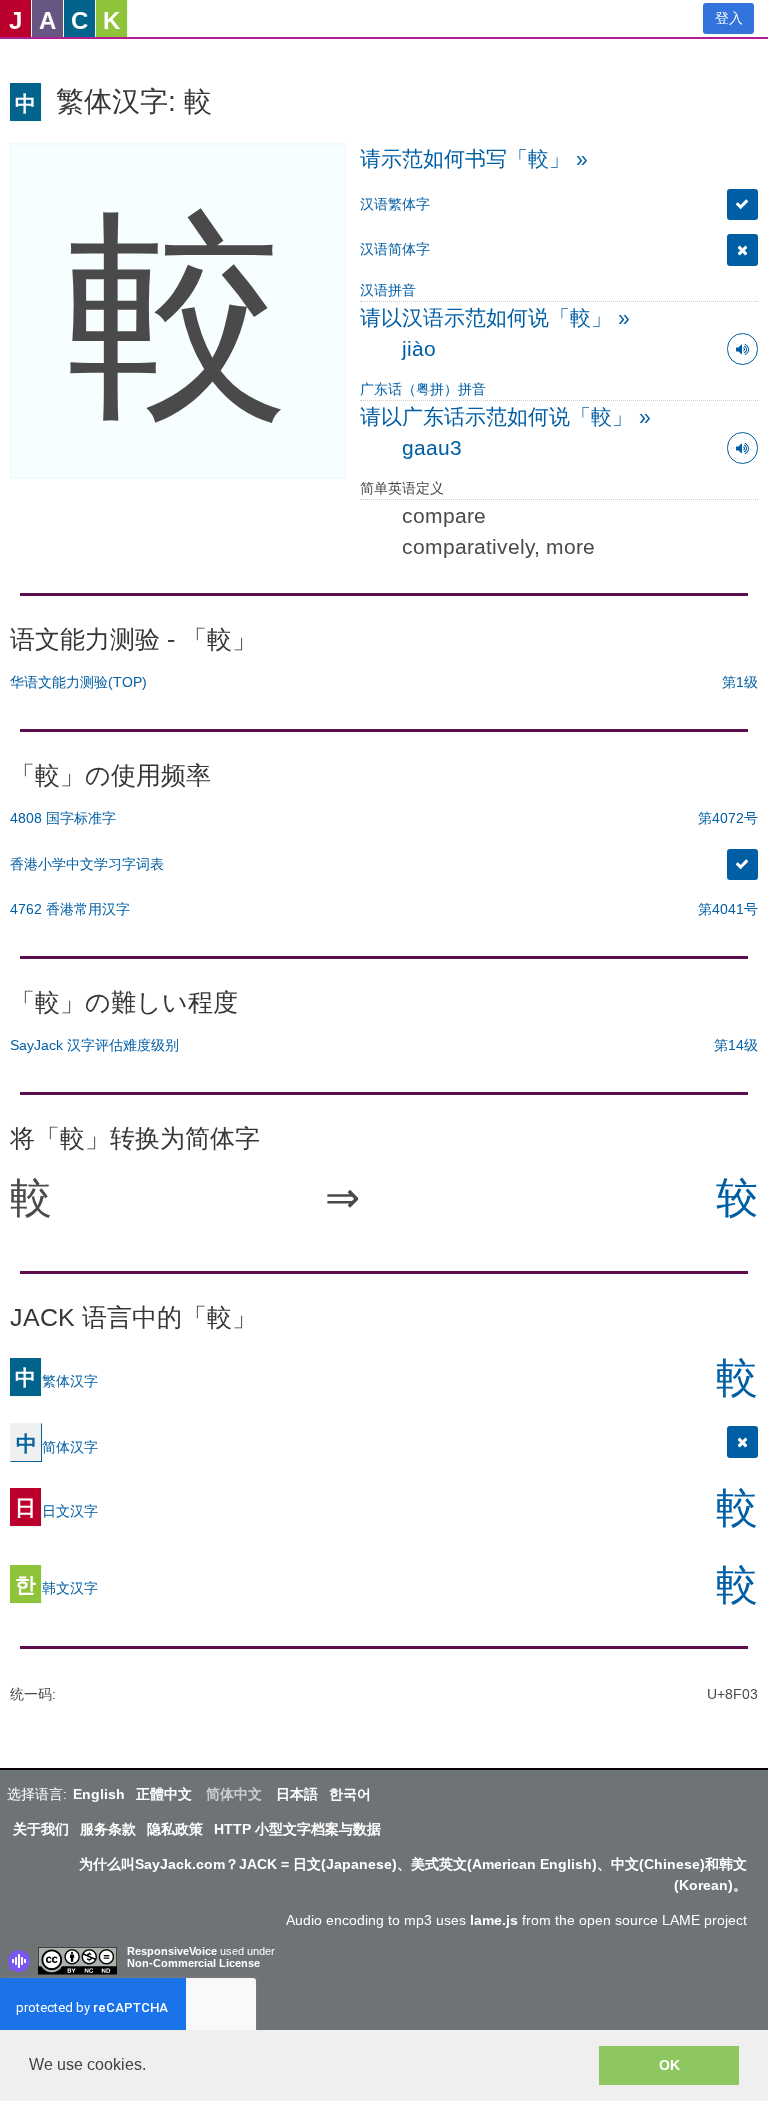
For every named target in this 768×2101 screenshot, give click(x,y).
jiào (419, 348)
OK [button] (669, 2065)
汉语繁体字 (395, 204)
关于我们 (41, 1829)
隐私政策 (175, 1829)
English (99, 1794)
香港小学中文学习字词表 (87, 864)
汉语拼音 (388, 290)
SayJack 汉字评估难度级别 (94, 1045)
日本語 (297, 1794)
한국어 (350, 1794)
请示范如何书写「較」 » (474, 158)
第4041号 (728, 909)
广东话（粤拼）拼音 (423, 389)
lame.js (494, 1920)
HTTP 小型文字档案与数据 (297, 1829)
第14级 (736, 1045)
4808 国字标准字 (63, 818)
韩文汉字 (56, 1587)
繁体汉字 (56, 1380)
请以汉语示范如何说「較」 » (495, 317)
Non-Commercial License (193, 1963)
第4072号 (728, 818)
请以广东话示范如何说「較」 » (505, 416)
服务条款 (108, 1829)
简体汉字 (57, 1446)
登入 (729, 18)
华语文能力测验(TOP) (78, 682)
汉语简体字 (395, 249)
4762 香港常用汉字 (70, 909)
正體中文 (164, 1794)
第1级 (740, 682)
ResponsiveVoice (172, 1951)
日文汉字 (56, 1510)
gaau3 (432, 447)
